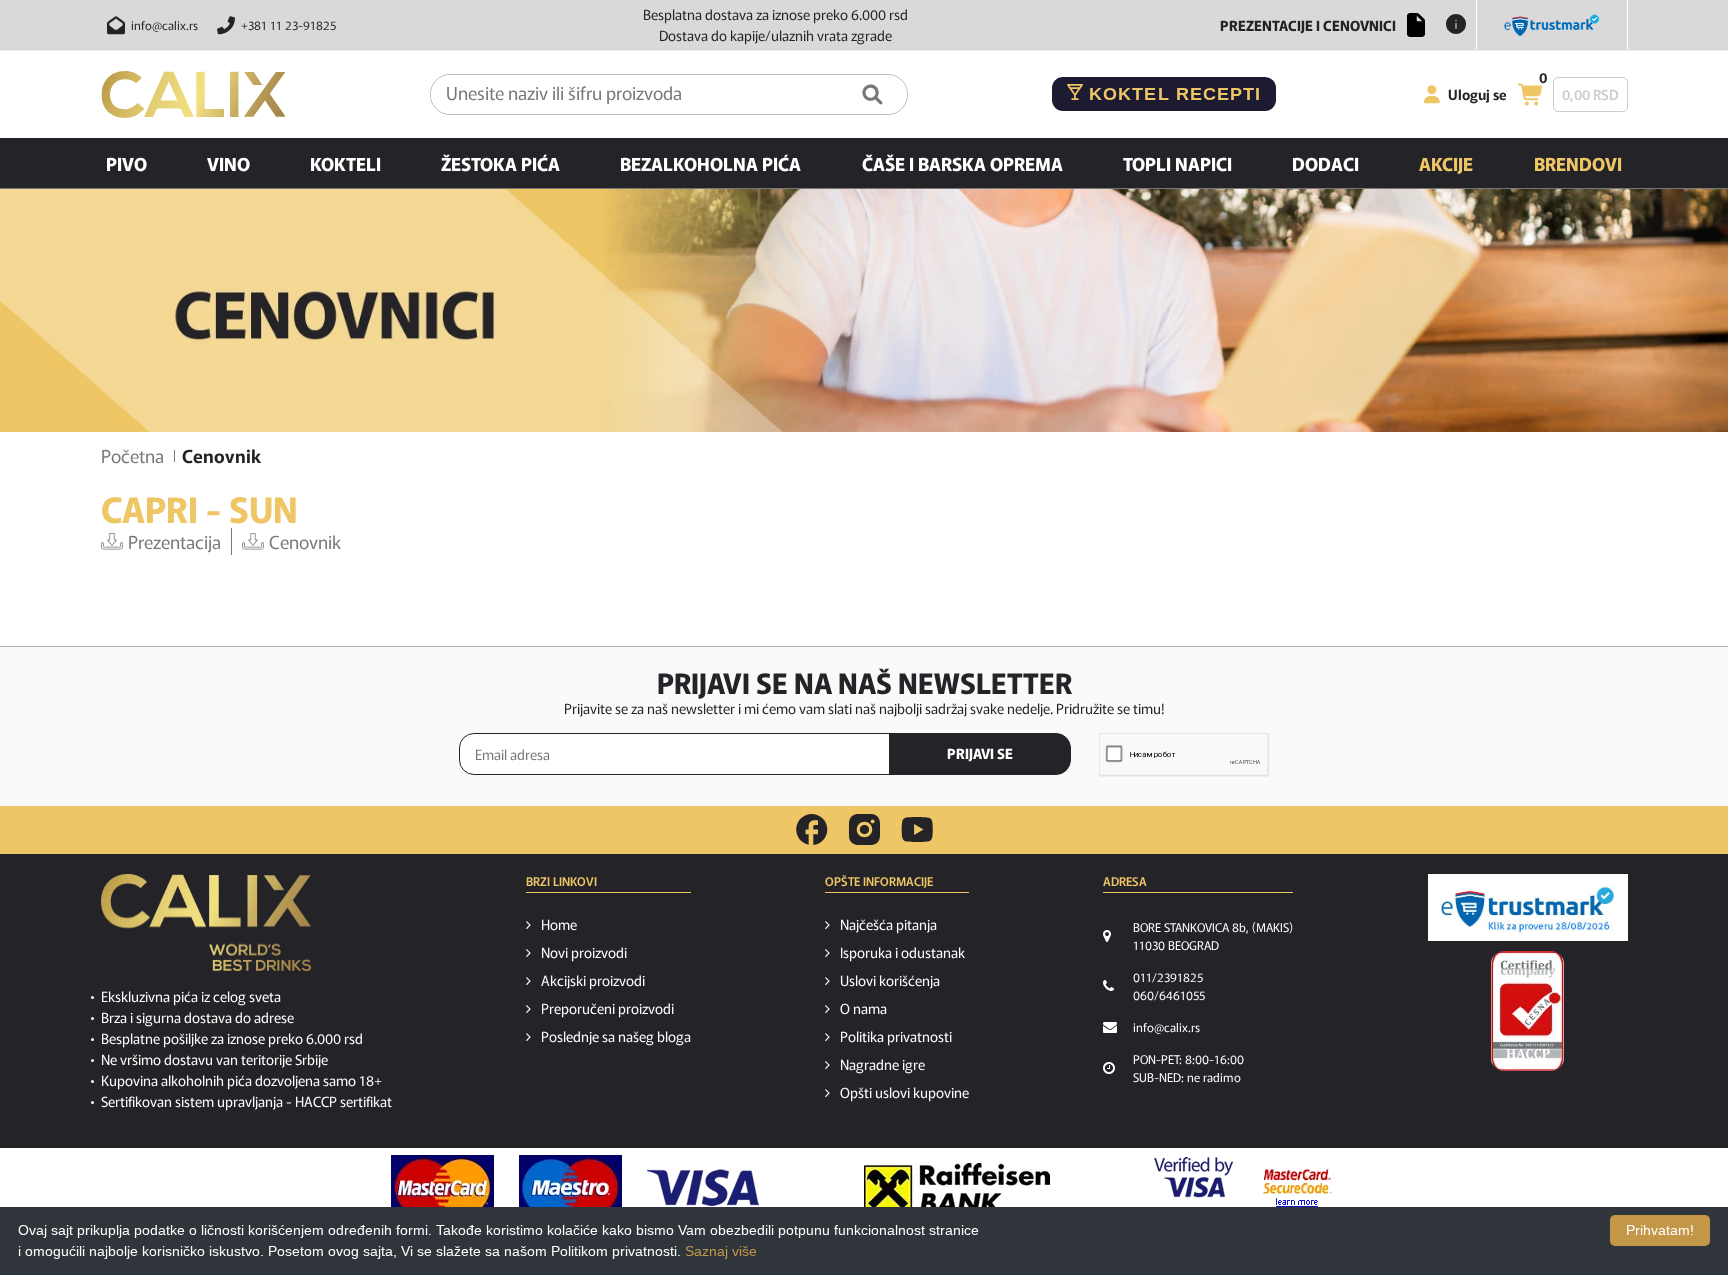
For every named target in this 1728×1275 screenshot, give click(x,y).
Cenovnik (305, 541)
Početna (132, 455)
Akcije (1446, 163)
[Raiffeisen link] (957, 1188)
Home (559, 924)
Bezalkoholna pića (710, 163)
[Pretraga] (872, 94)
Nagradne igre (882, 1064)
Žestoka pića (500, 163)
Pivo (126, 163)
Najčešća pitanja (888, 924)
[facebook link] (812, 830)
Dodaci (1325, 163)
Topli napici (1177, 163)
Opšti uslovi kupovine (904, 1092)
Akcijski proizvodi (593, 980)
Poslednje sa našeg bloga (616, 1036)
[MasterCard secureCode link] (1297, 1188)
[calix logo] (206, 930)
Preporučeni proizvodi (607, 1008)
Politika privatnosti (896, 1036)
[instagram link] (864, 830)
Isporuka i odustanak (902, 952)
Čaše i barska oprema (962, 163)
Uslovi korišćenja (890, 980)
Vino (228, 163)
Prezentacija (174, 541)
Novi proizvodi (584, 952)
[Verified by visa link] (1193, 1188)
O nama (863, 1008)
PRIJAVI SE (980, 753)
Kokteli (345, 163)
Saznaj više (721, 1251)
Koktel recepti (1172, 94)
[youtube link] (917, 829)
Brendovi (1578, 163)
